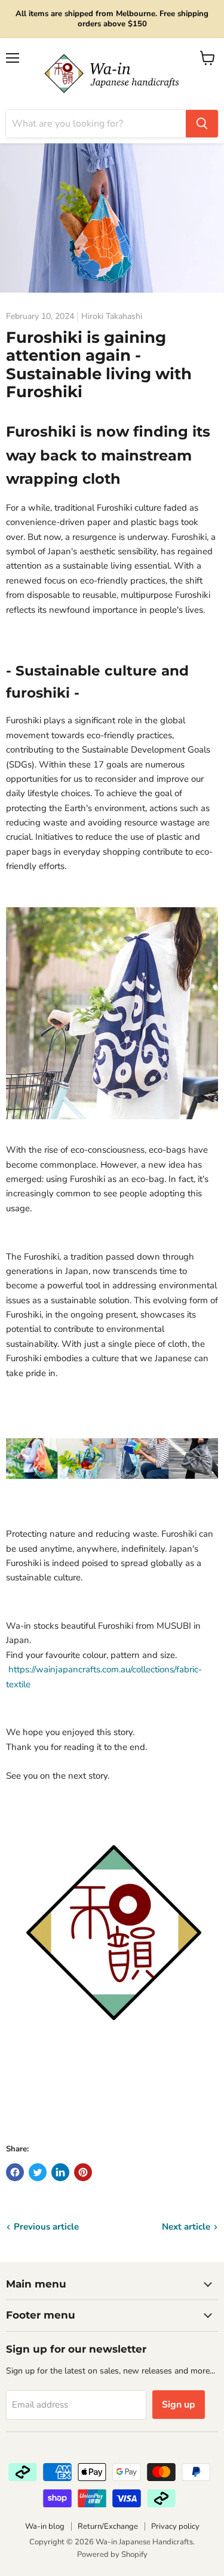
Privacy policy (175, 2526)
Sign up (179, 2405)
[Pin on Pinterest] (83, 2172)
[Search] (202, 124)
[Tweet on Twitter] (38, 2172)
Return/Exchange (108, 2526)
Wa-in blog (45, 2526)
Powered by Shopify (112, 2554)
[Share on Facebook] (15, 2172)
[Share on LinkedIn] (60, 2172)
